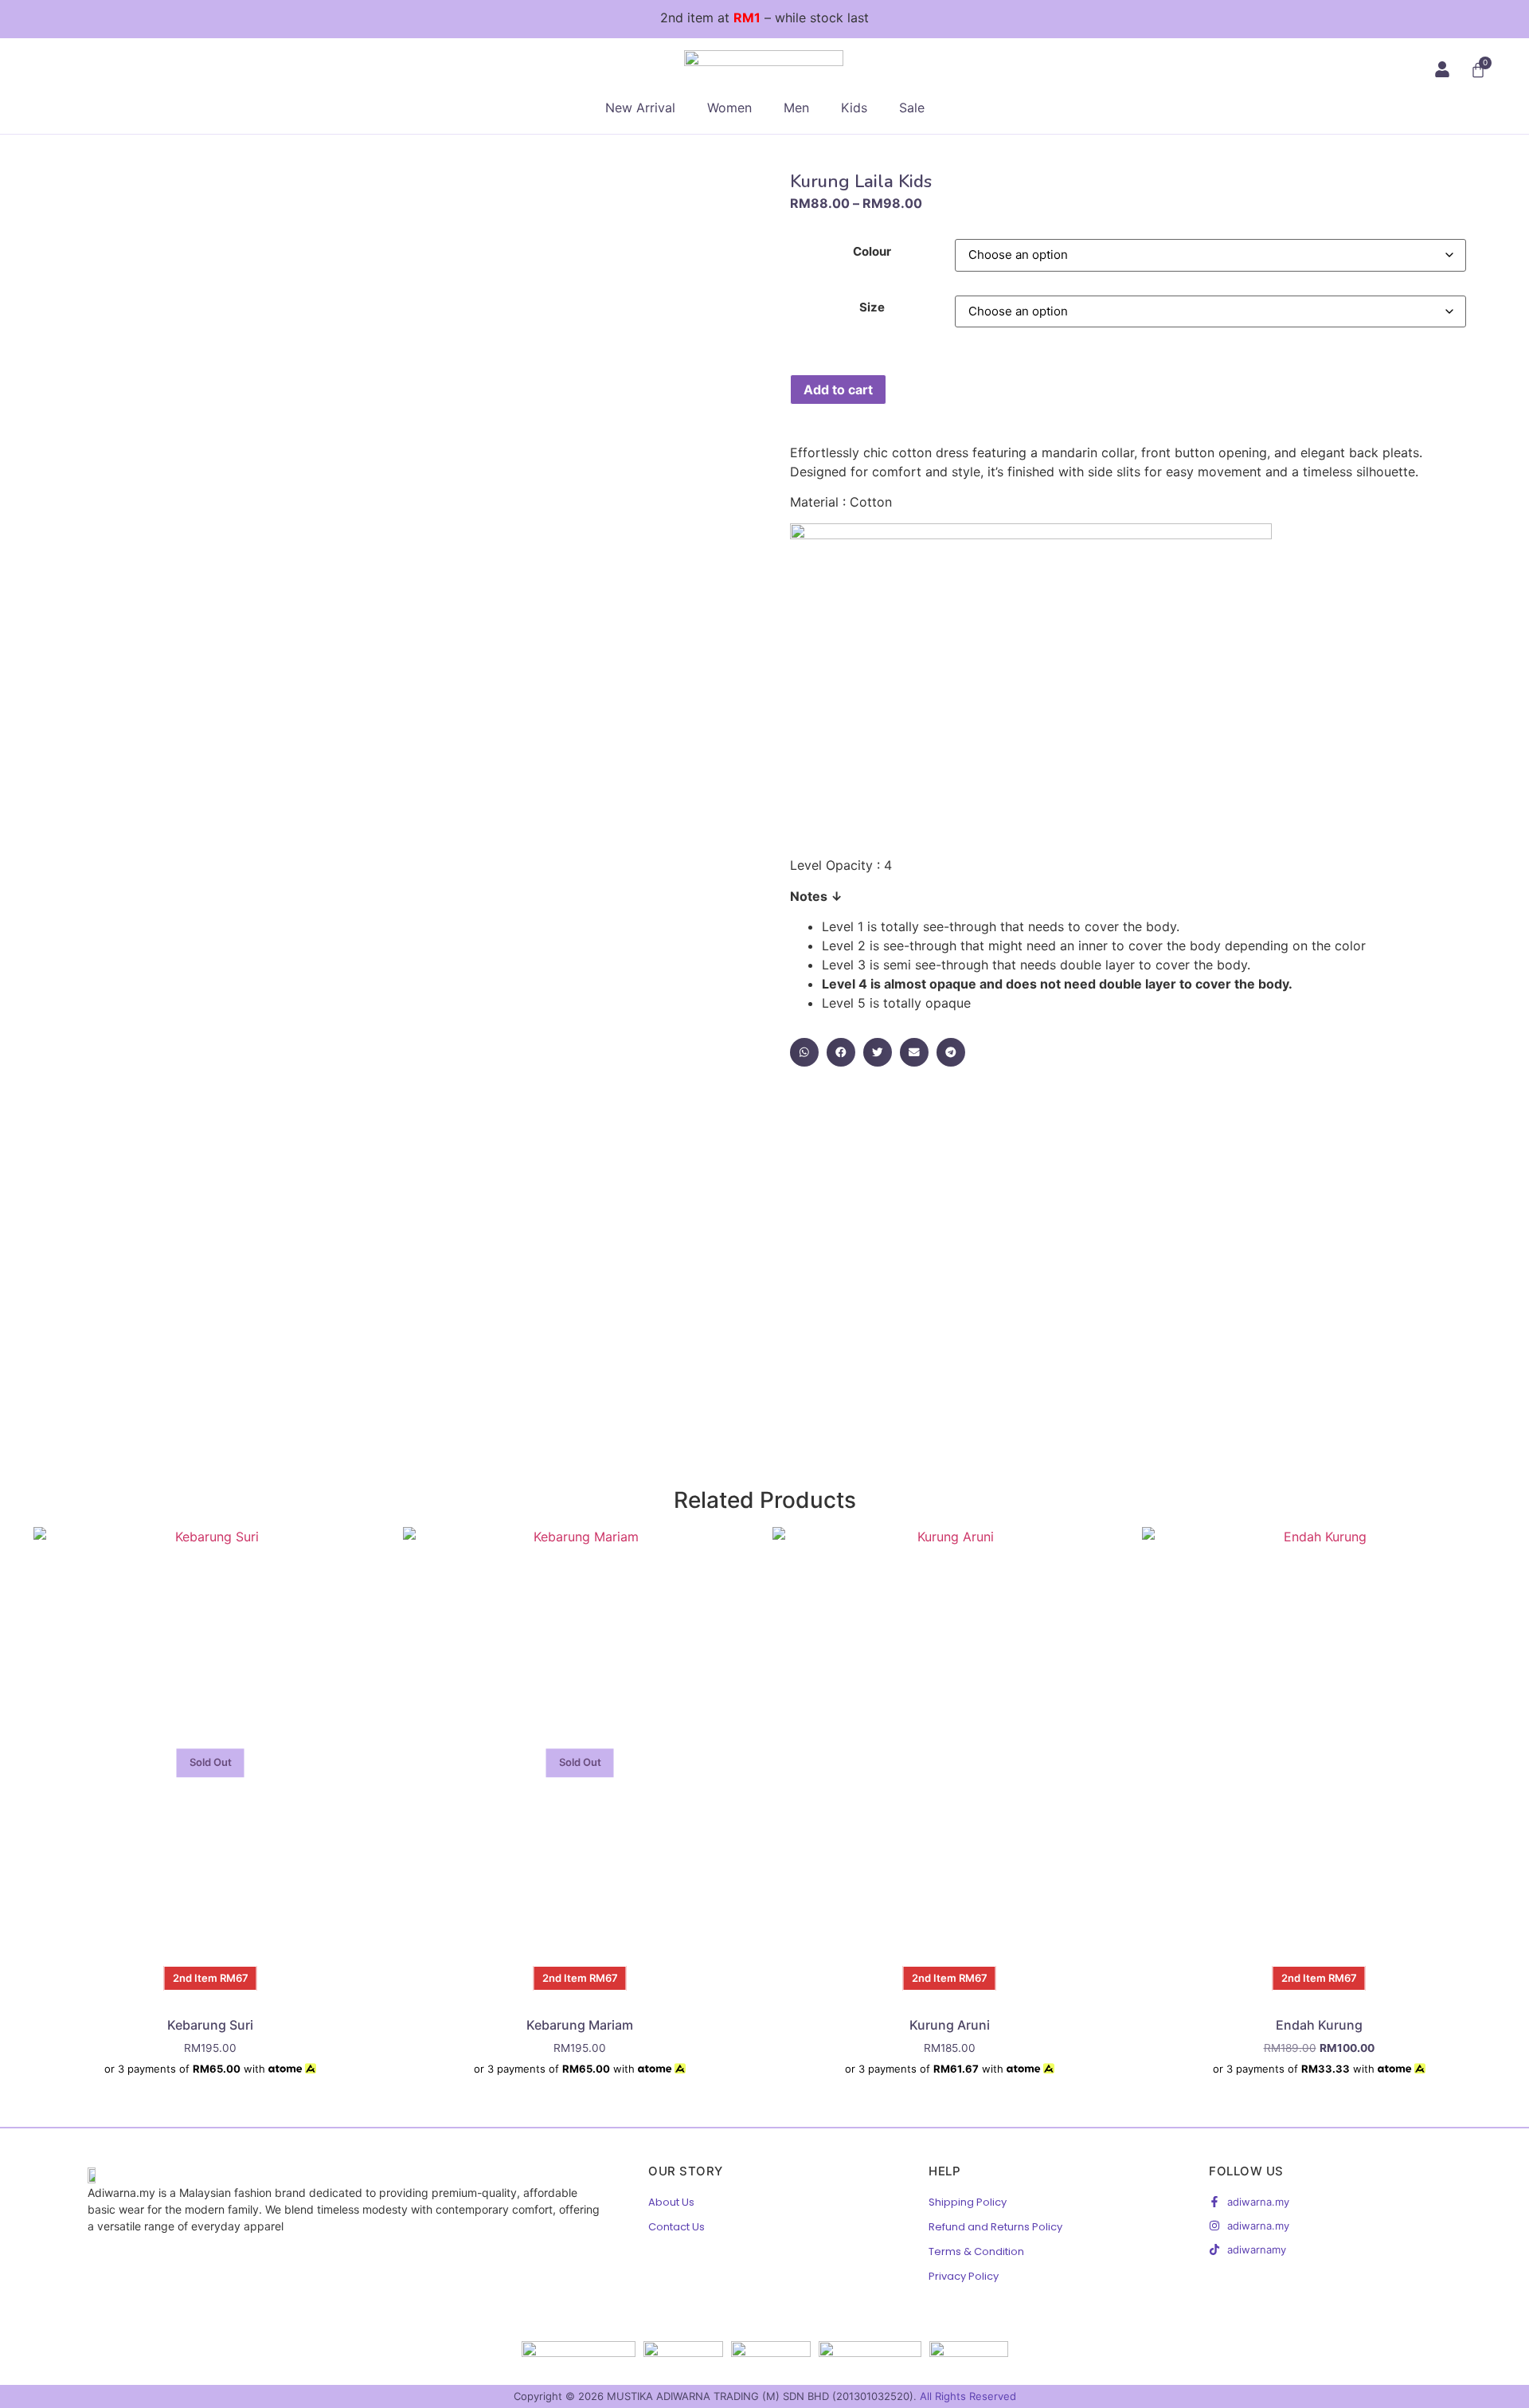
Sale (912, 108)
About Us (671, 2202)
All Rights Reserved (968, 2396)
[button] (804, 1052)
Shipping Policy (968, 2202)
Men (796, 108)
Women (729, 108)
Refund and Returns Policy (995, 2227)
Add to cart (838, 390)
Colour (872, 251)
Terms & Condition (976, 2251)
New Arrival (640, 108)
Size (872, 307)
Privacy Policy (964, 2276)
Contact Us (677, 2227)
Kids (854, 108)
